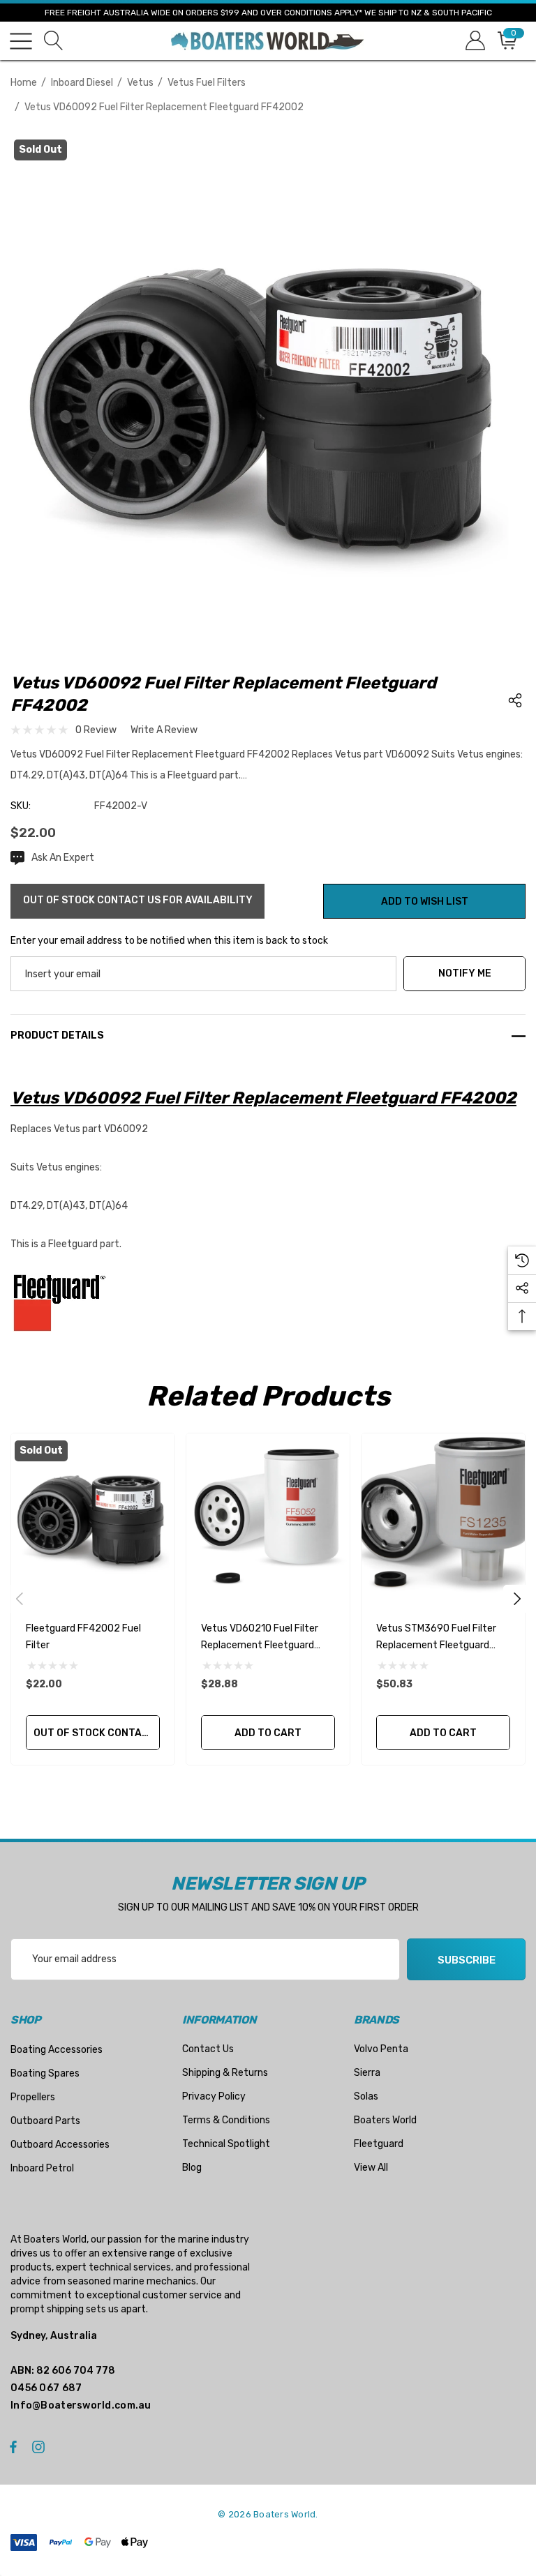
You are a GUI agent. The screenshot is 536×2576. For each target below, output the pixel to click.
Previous (20, 1599)
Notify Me (465, 973)
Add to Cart (268, 1733)
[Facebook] (13, 2446)
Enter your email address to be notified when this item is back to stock (169, 941)
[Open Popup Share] (515, 700)
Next (517, 1599)
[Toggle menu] (21, 41)
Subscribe (467, 1960)
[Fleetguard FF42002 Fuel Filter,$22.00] (93, 1515)
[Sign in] (474, 41)
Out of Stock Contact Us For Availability (97, 1733)
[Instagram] (40, 2446)
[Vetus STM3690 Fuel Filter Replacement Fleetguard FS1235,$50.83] (443, 1515)
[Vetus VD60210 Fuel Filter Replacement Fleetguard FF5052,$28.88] (268, 1515)
